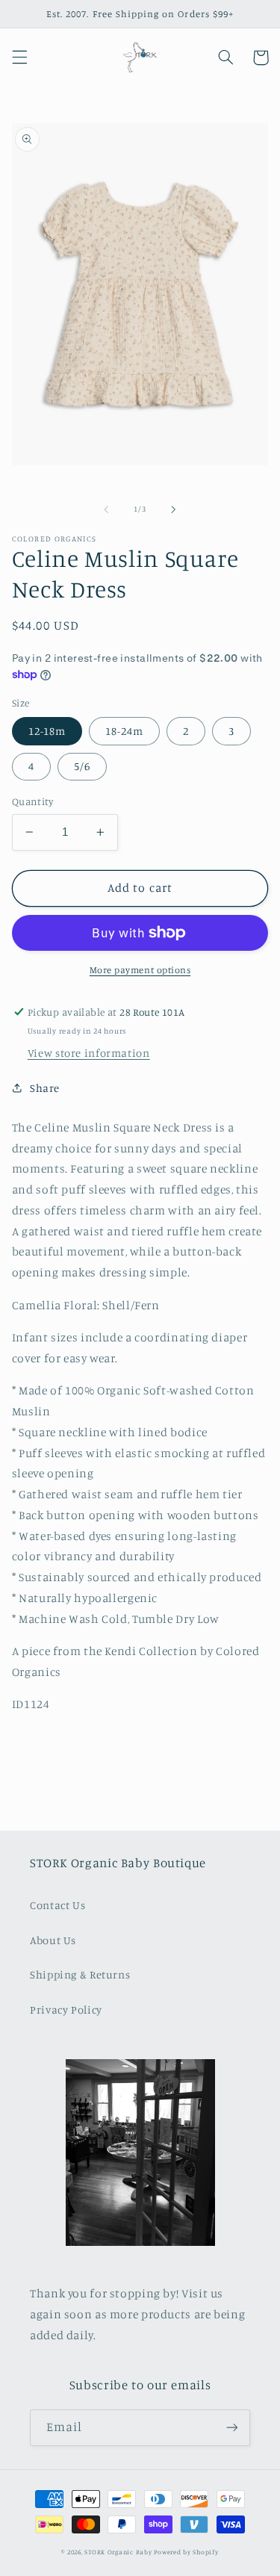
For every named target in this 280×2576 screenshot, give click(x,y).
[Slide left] (106, 509)
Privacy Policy (66, 2009)
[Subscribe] (232, 2428)
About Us (53, 1940)
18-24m (124, 731)
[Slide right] (174, 509)
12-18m (47, 731)
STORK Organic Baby (118, 2552)
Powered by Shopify (186, 2552)
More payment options (140, 970)
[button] (19, 58)
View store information (89, 1053)
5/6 (82, 766)
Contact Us (57, 1905)
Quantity (32, 801)
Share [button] (45, 1088)
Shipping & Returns (80, 1974)
